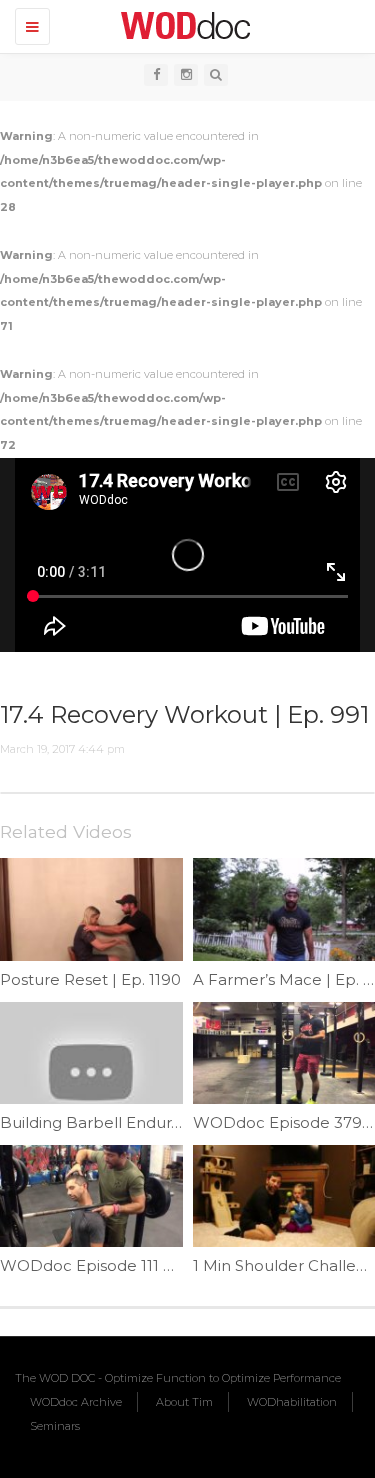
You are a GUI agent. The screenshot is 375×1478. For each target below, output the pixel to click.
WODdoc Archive (76, 1402)
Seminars (55, 1426)
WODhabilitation (292, 1402)
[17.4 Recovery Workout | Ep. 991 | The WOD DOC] (182, 25)
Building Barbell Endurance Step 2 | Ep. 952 (165, 1122)
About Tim (184, 1402)
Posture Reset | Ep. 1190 (90, 979)
